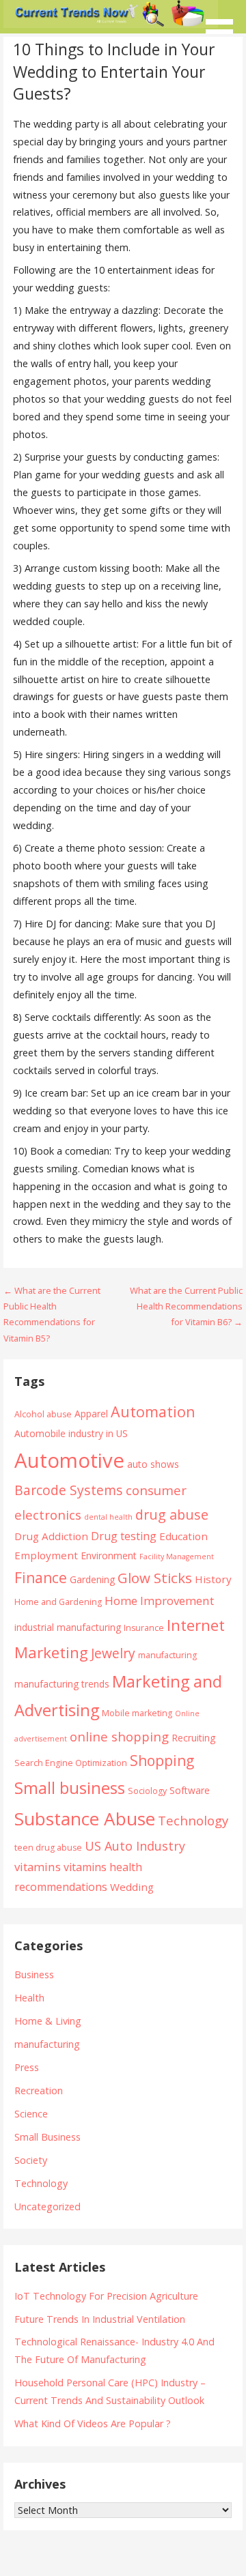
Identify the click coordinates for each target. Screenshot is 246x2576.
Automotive (69, 1460)
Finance (41, 1577)
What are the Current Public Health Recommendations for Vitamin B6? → (186, 1306)
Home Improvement (159, 1601)
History (213, 1579)
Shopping (162, 1760)
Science (31, 2114)
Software (190, 1790)
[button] (224, 24)
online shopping (119, 1736)
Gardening (92, 1579)
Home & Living (48, 2021)
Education (183, 1536)
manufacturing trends (62, 1684)
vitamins (38, 1867)
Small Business (47, 2137)
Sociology (147, 1791)
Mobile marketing (137, 1713)
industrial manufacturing (68, 1627)
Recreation (39, 2090)
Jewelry (113, 1653)
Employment (46, 1555)
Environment (109, 1555)
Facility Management (177, 1557)
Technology (193, 1820)
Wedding (132, 1887)
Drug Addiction (51, 1536)
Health (29, 1998)
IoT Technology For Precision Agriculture (106, 2296)
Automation (153, 1412)
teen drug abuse (48, 1848)
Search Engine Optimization (71, 1763)
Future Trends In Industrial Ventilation (100, 2319)
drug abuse (172, 1515)
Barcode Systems (69, 1490)
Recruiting (193, 1738)
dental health (108, 1517)
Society (31, 2160)
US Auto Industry (135, 1846)
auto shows (153, 1464)
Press (27, 2067)
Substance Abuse (85, 1819)
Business (34, 1974)
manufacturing (167, 1655)
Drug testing (124, 1536)
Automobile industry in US (71, 1433)
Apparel (91, 1414)
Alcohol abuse (43, 1414)
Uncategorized (47, 2206)
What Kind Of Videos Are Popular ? (93, 2423)
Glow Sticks (155, 1578)
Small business (70, 1788)
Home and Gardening (58, 1602)
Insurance (144, 1628)
